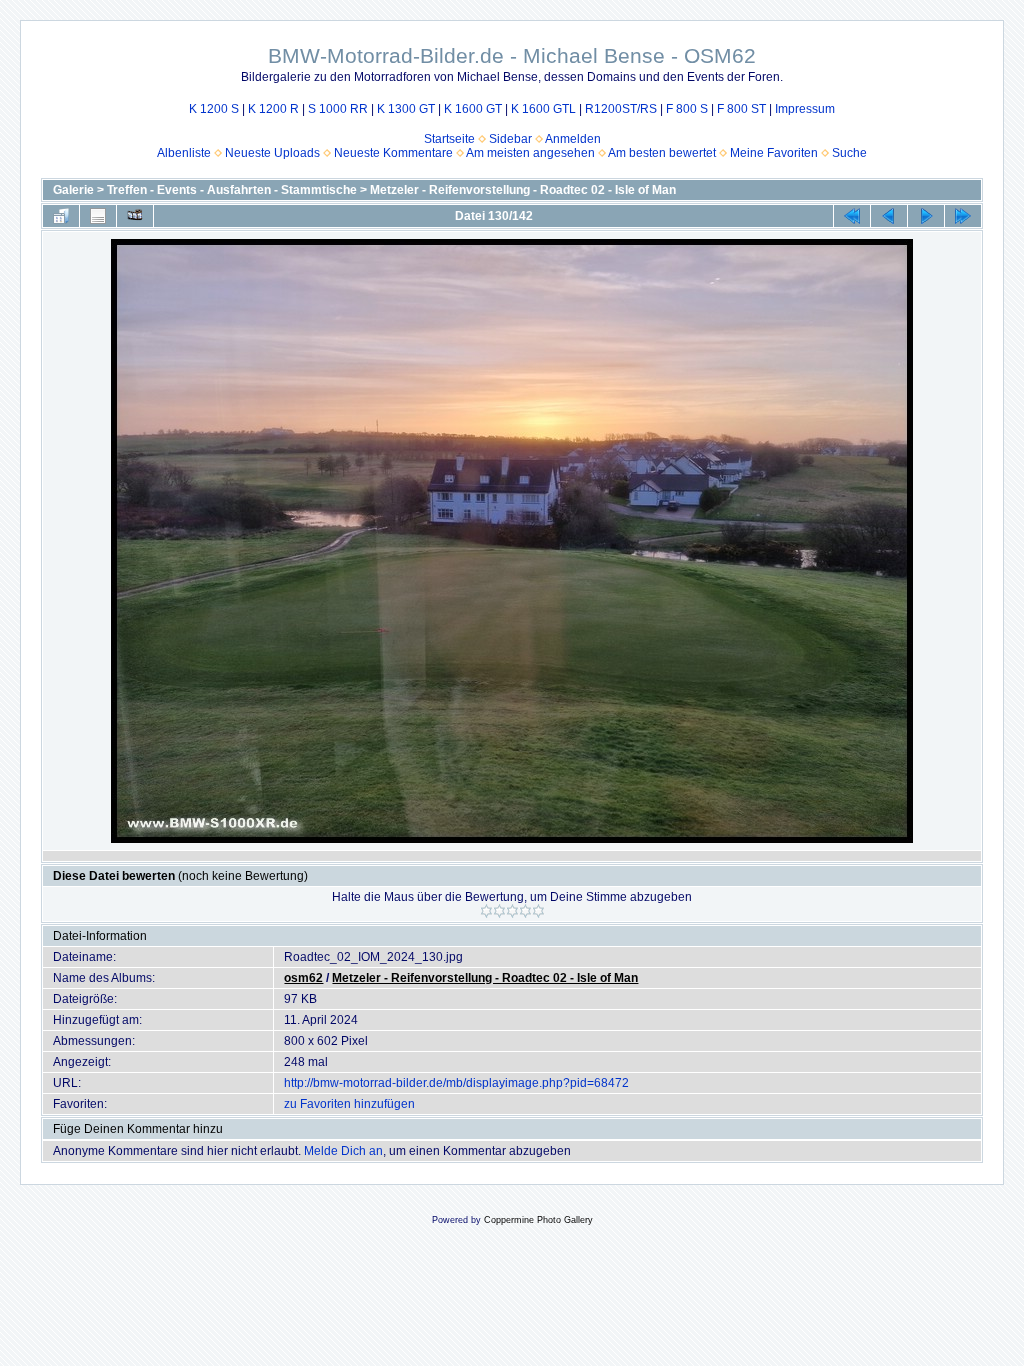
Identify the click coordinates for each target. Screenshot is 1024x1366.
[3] (512, 911)
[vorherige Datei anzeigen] (889, 216)
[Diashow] (135, 216)
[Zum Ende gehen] (963, 216)
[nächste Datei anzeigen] (926, 216)
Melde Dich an (343, 1151)
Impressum (805, 109)
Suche (849, 153)
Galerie (73, 190)
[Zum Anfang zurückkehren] (852, 216)
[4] (525, 911)
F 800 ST (741, 109)
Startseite (449, 139)
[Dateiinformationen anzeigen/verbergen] (98, 216)
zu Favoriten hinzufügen (349, 1104)
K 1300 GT (406, 109)
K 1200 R (273, 109)
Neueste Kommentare (393, 153)
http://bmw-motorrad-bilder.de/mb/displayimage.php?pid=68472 (456, 1083)
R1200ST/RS (621, 109)
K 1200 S (214, 109)
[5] (538, 911)
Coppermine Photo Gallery (538, 1220)
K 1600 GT (473, 109)
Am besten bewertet (662, 153)
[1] (486, 911)
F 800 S (687, 109)
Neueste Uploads (272, 153)
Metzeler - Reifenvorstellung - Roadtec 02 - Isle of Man (523, 190)
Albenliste (184, 153)
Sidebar (510, 139)
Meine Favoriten (774, 153)
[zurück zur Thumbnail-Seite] (61, 216)
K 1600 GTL (543, 109)
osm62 (303, 978)
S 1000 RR (338, 109)
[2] (499, 911)
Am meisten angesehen (530, 153)
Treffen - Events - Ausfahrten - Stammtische (232, 190)
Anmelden (573, 139)
